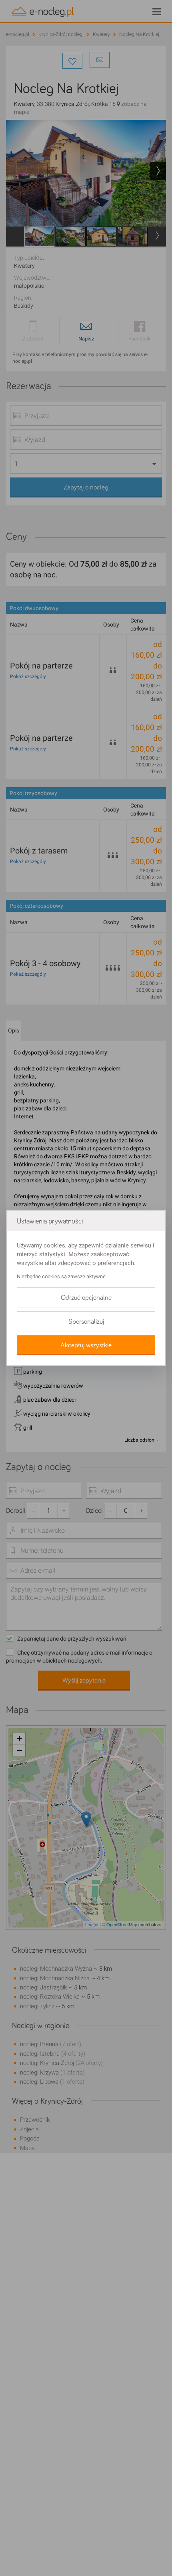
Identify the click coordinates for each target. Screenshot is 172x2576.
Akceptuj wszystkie (86, 1345)
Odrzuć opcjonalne (86, 1298)
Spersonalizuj (86, 1322)
